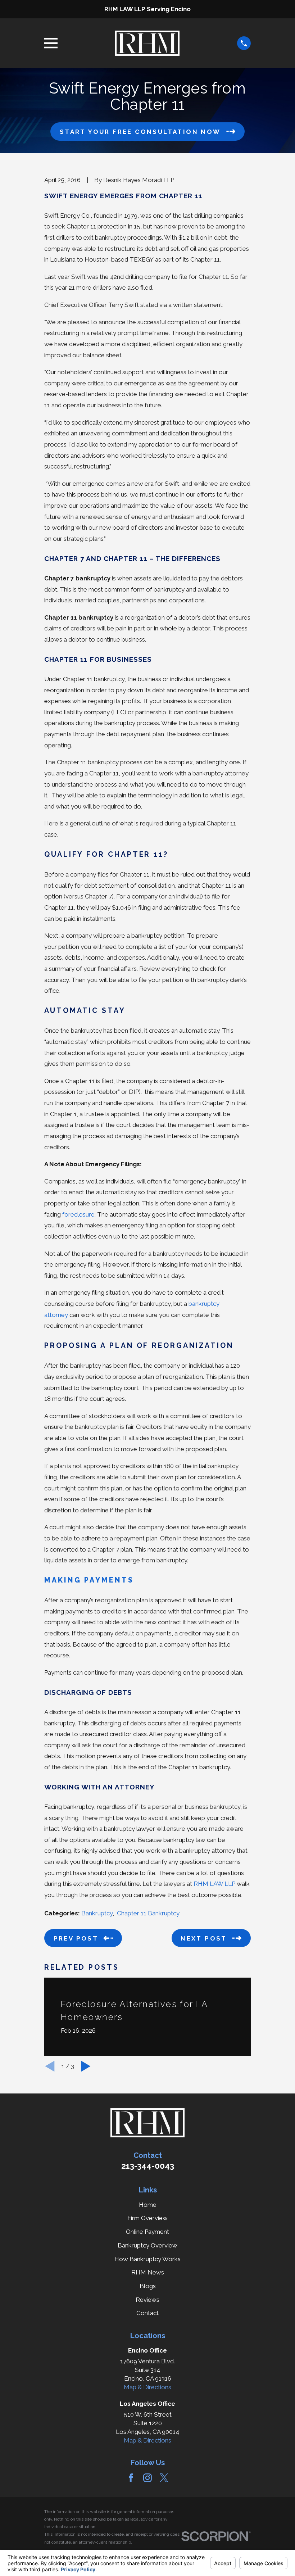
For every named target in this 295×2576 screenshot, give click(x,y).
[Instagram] (147, 2478)
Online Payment (147, 2232)
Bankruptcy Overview (147, 2245)
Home (148, 2205)
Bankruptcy (97, 1913)
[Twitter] (164, 2478)
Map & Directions (147, 2387)
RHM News (148, 2272)
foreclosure (78, 1214)
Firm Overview (147, 2218)
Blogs (148, 2286)
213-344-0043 (148, 2166)
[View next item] (86, 2066)
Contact (147, 2313)
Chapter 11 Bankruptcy (148, 1913)
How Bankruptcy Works (147, 2259)
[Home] (147, 43)
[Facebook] (131, 2478)
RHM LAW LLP (214, 1884)
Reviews (147, 2300)
